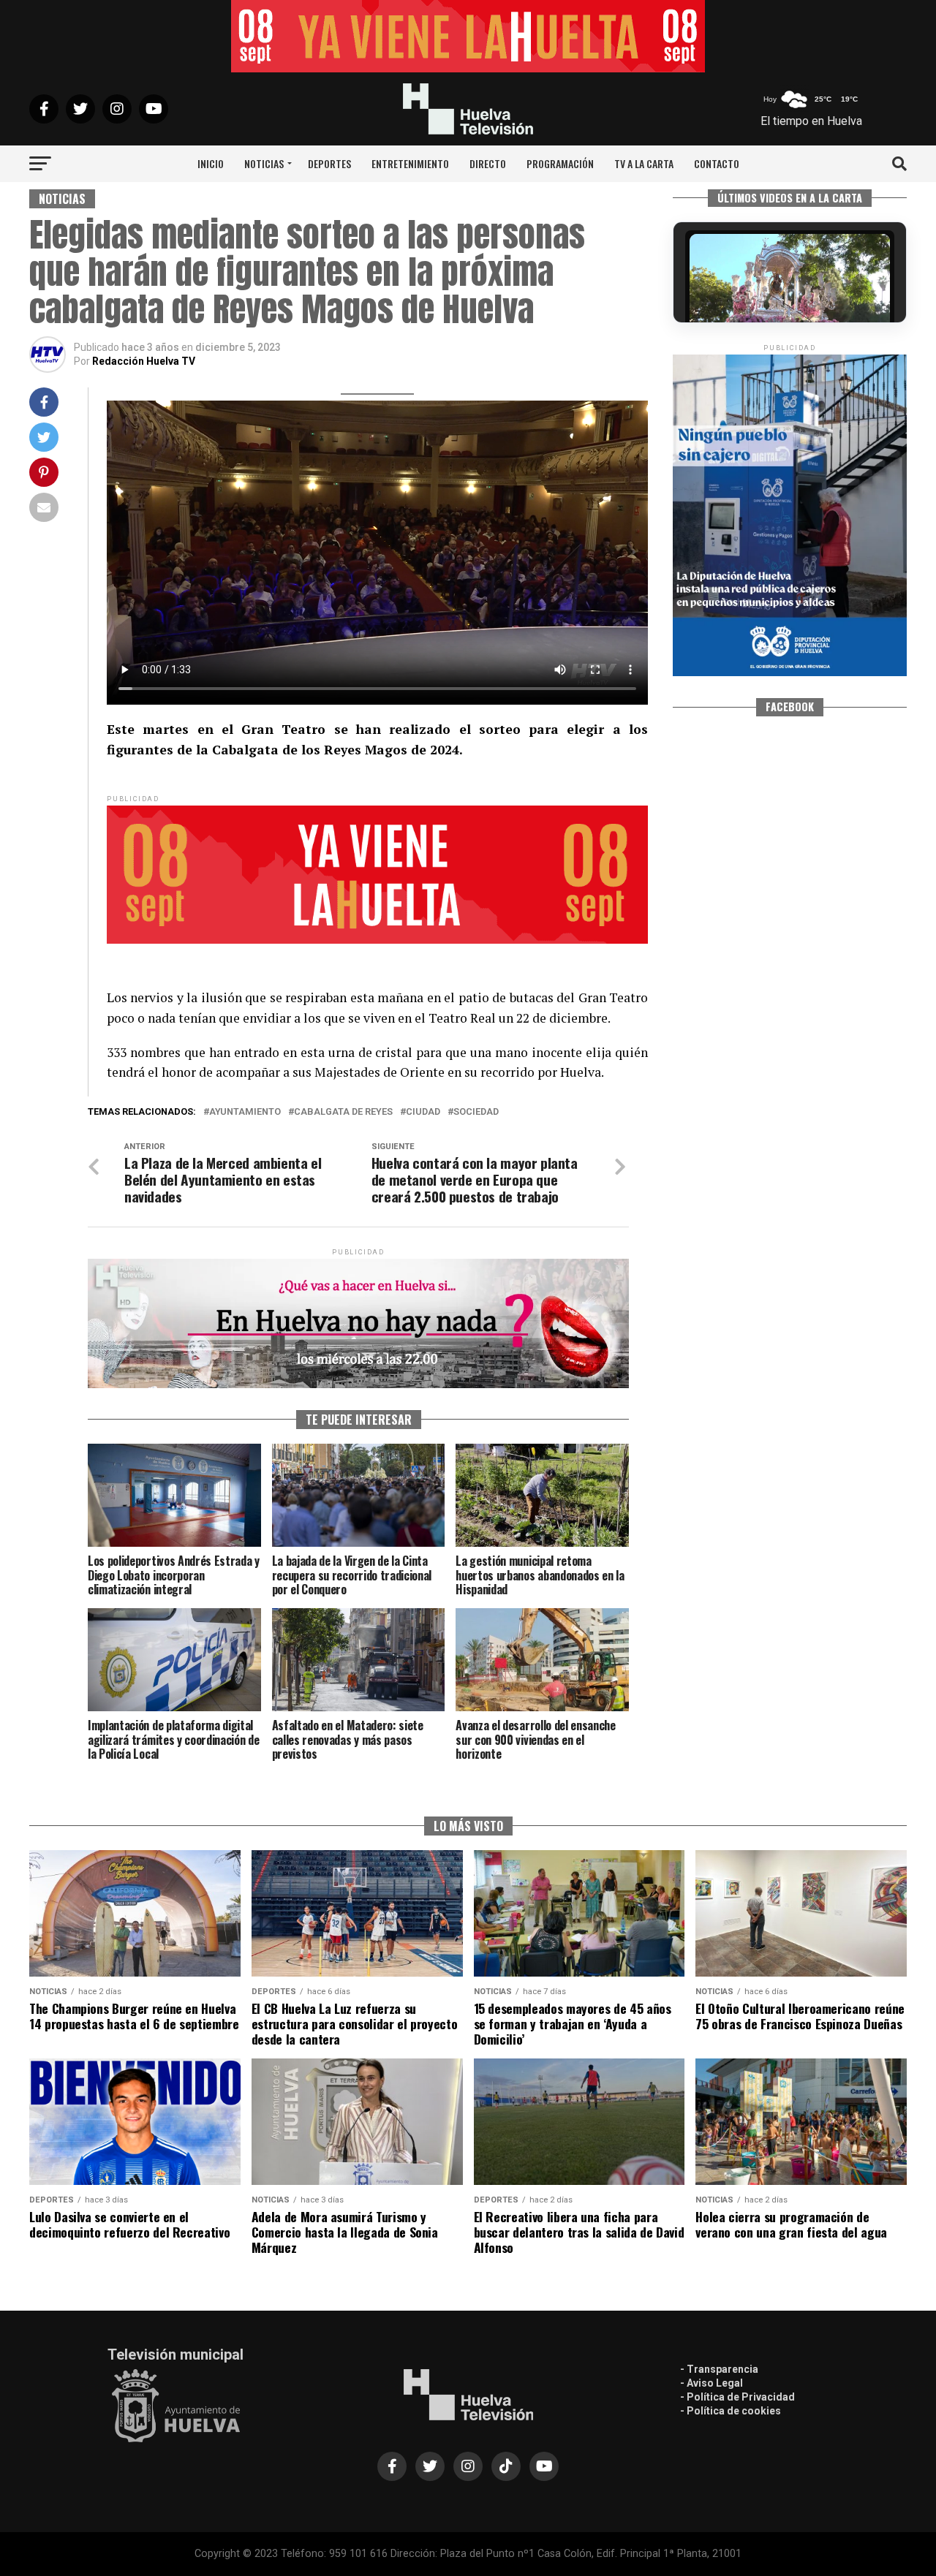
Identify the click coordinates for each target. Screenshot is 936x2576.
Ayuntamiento (245, 1112)
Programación (560, 163)
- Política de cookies (731, 2411)
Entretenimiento (410, 163)
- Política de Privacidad (737, 2397)
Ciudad (423, 1112)
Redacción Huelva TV (144, 361)
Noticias (264, 163)
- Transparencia (719, 2369)
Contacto (717, 163)
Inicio (211, 163)
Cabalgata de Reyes (343, 1112)
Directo (488, 163)
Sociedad (476, 1112)
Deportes (329, 163)
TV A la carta (644, 163)
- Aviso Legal (712, 2383)
